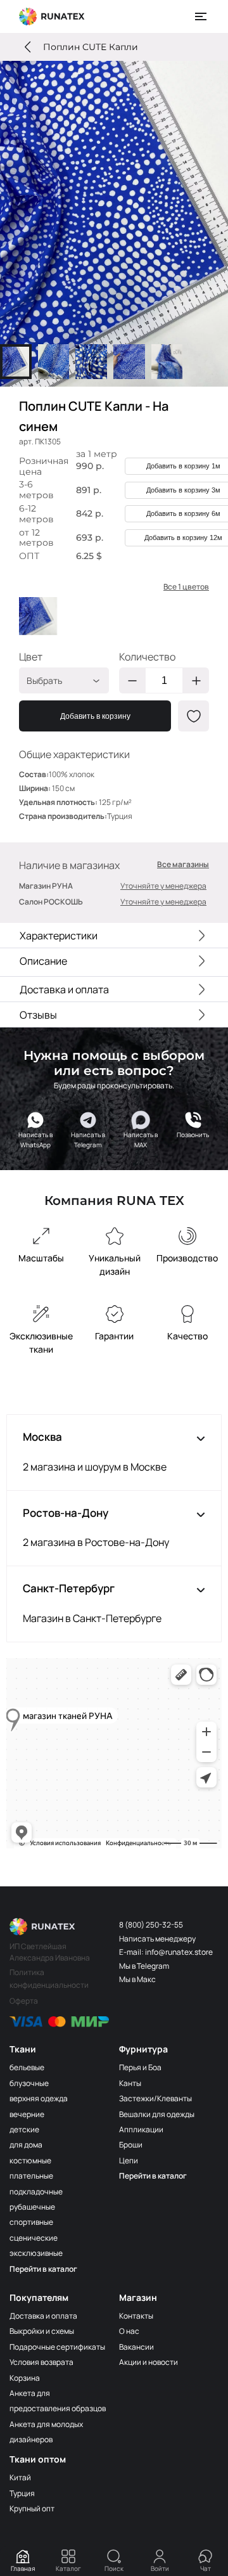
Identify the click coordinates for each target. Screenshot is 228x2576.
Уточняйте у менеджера (163, 886)
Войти (160, 2568)
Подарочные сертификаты (57, 2347)
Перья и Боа (140, 2067)
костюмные (30, 2161)
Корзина (25, 2378)
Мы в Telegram (144, 1966)
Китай (20, 2477)
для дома (26, 2145)
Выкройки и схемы (42, 2331)
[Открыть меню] (201, 16)
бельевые (27, 2067)
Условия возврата (41, 2362)
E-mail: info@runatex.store (166, 1952)
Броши (131, 2145)
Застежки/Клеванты (155, 2098)
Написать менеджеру (157, 1939)
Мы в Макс (137, 1979)
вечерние (27, 2114)
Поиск (114, 2568)
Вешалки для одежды (157, 2114)
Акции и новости (149, 2362)
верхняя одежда (39, 2098)
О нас (129, 2331)
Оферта (24, 2001)
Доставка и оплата (43, 2316)
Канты (130, 2083)
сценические (34, 2238)
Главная (23, 2568)
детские (24, 2129)
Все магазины (183, 865)
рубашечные (32, 2207)
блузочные (29, 2083)
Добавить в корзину (95, 716)
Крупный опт (32, 2508)
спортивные (31, 2222)
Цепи (129, 2161)
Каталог (68, 2568)
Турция (22, 2493)
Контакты (136, 2316)
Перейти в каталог (43, 2269)
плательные (31, 2176)
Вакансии (136, 2347)
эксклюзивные (36, 2253)
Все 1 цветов (186, 587)
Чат (206, 2568)
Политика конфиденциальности (49, 1979)
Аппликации (141, 2129)
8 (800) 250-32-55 (151, 1925)
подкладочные (36, 2192)
